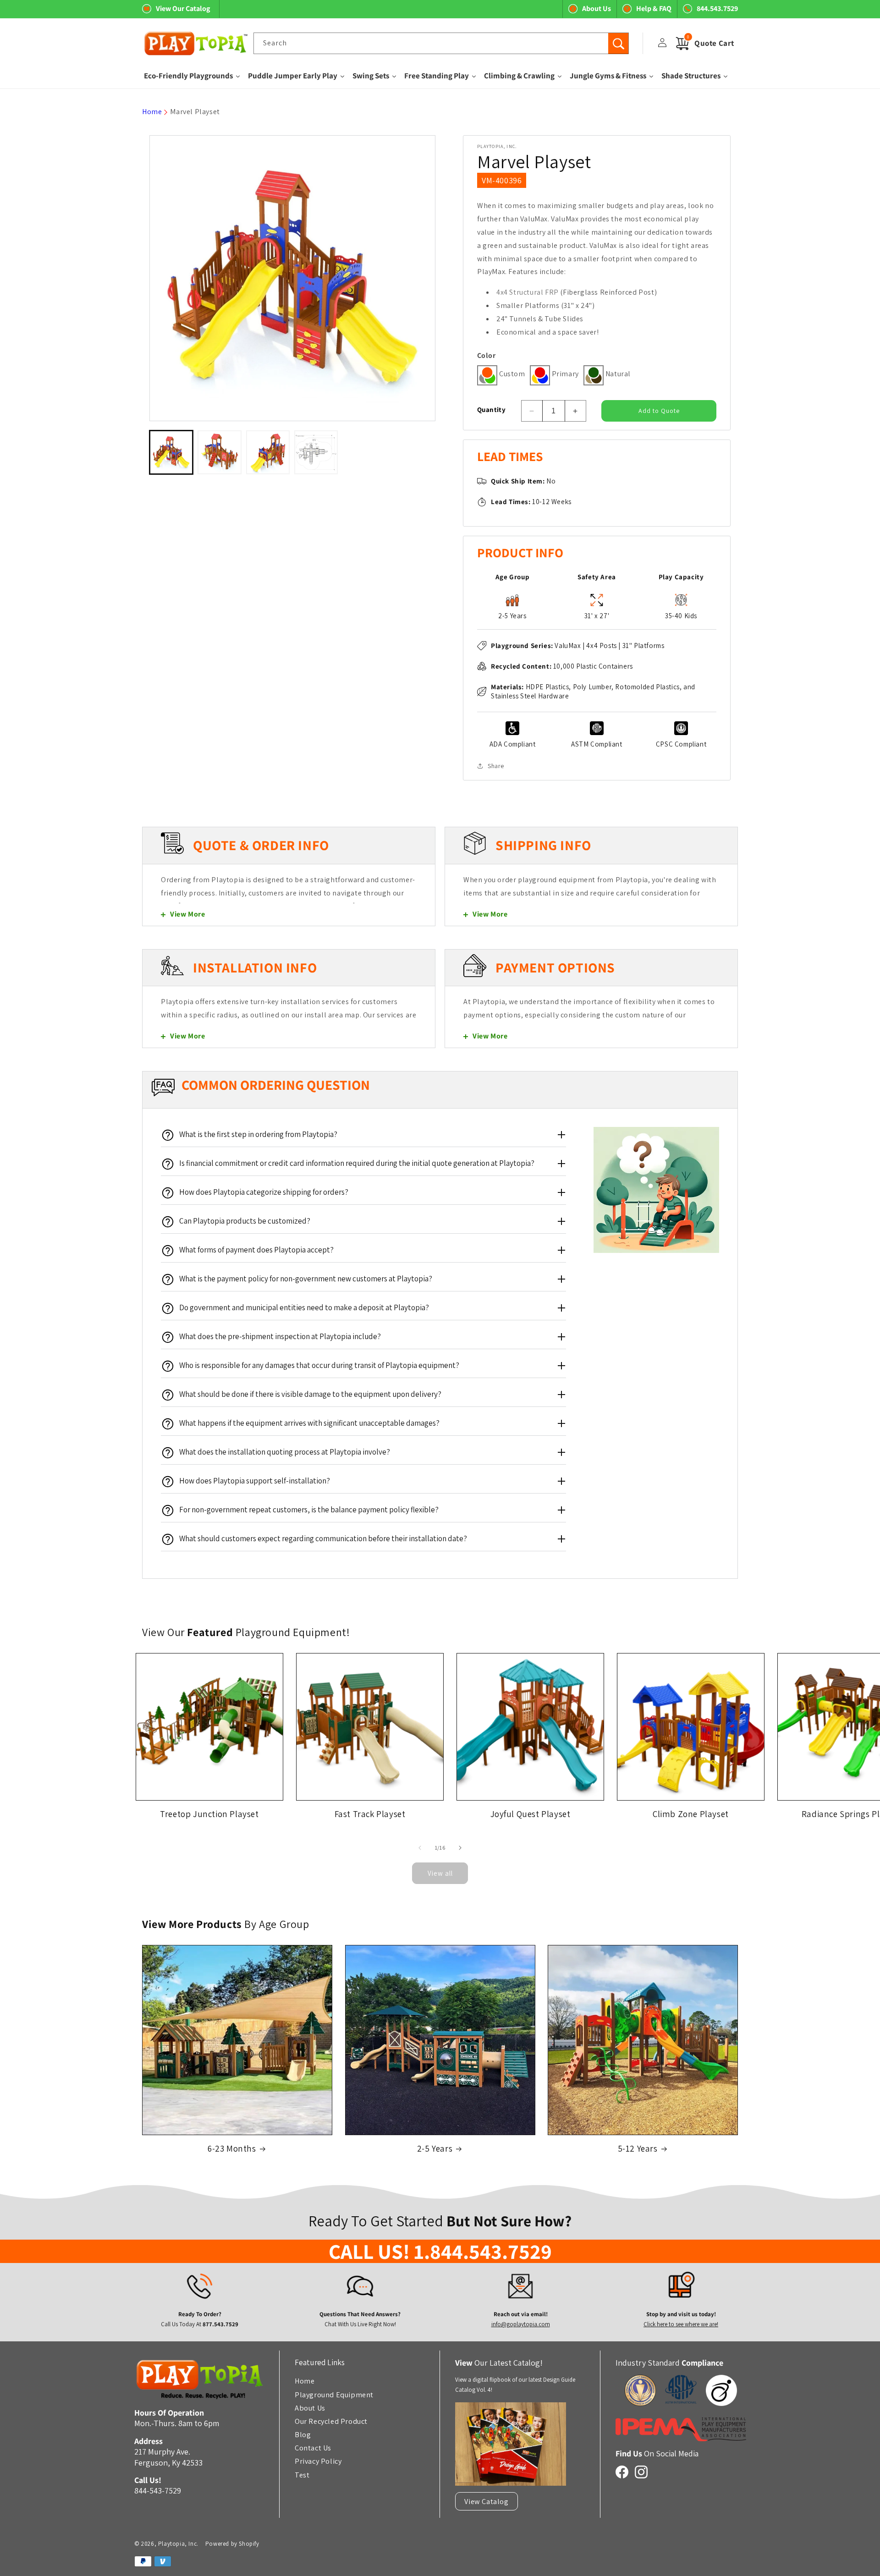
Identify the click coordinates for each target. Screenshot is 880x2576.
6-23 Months (232, 2148)
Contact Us (313, 2448)
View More (187, 914)
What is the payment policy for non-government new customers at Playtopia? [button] (306, 1279)
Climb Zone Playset (691, 1814)
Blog (303, 2434)
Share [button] (496, 766)
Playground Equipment (334, 2394)
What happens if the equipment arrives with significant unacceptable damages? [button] (309, 1423)
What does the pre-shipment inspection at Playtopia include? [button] (280, 1336)
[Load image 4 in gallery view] (316, 452)
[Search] (618, 44)
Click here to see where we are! (681, 2325)
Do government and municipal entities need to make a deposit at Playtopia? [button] (304, 1307)
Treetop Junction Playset (209, 1814)
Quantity (491, 409)
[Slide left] (420, 1848)
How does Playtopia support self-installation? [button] (255, 1481)
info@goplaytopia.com (520, 2325)
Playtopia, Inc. (178, 2544)
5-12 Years (638, 2148)
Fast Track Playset (370, 1814)
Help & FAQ (654, 8)
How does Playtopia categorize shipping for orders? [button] (264, 1192)
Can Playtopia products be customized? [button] (245, 1221)
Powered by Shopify (232, 2544)
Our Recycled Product (331, 2421)
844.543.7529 (717, 8)
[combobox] (441, 43)
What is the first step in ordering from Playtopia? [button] (258, 1134)
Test (302, 2474)
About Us (597, 8)
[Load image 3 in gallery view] (268, 452)
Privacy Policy (318, 2461)
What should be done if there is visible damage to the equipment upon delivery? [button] (310, 1394)
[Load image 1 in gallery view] (171, 452)
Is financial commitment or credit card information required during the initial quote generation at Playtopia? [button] (357, 1163)
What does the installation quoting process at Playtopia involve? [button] (285, 1452)
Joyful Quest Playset (531, 1814)
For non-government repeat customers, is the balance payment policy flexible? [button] (309, 1510)
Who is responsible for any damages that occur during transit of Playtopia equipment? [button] (319, 1365)
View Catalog (486, 2501)
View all (440, 1873)
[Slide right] (460, 1848)
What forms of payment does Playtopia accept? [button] (256, 1250)
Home (152, 112)
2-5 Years (435, 2148)
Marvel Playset (195, 112)
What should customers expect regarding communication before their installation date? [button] (323, 1538)
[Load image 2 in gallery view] (219, 452)
